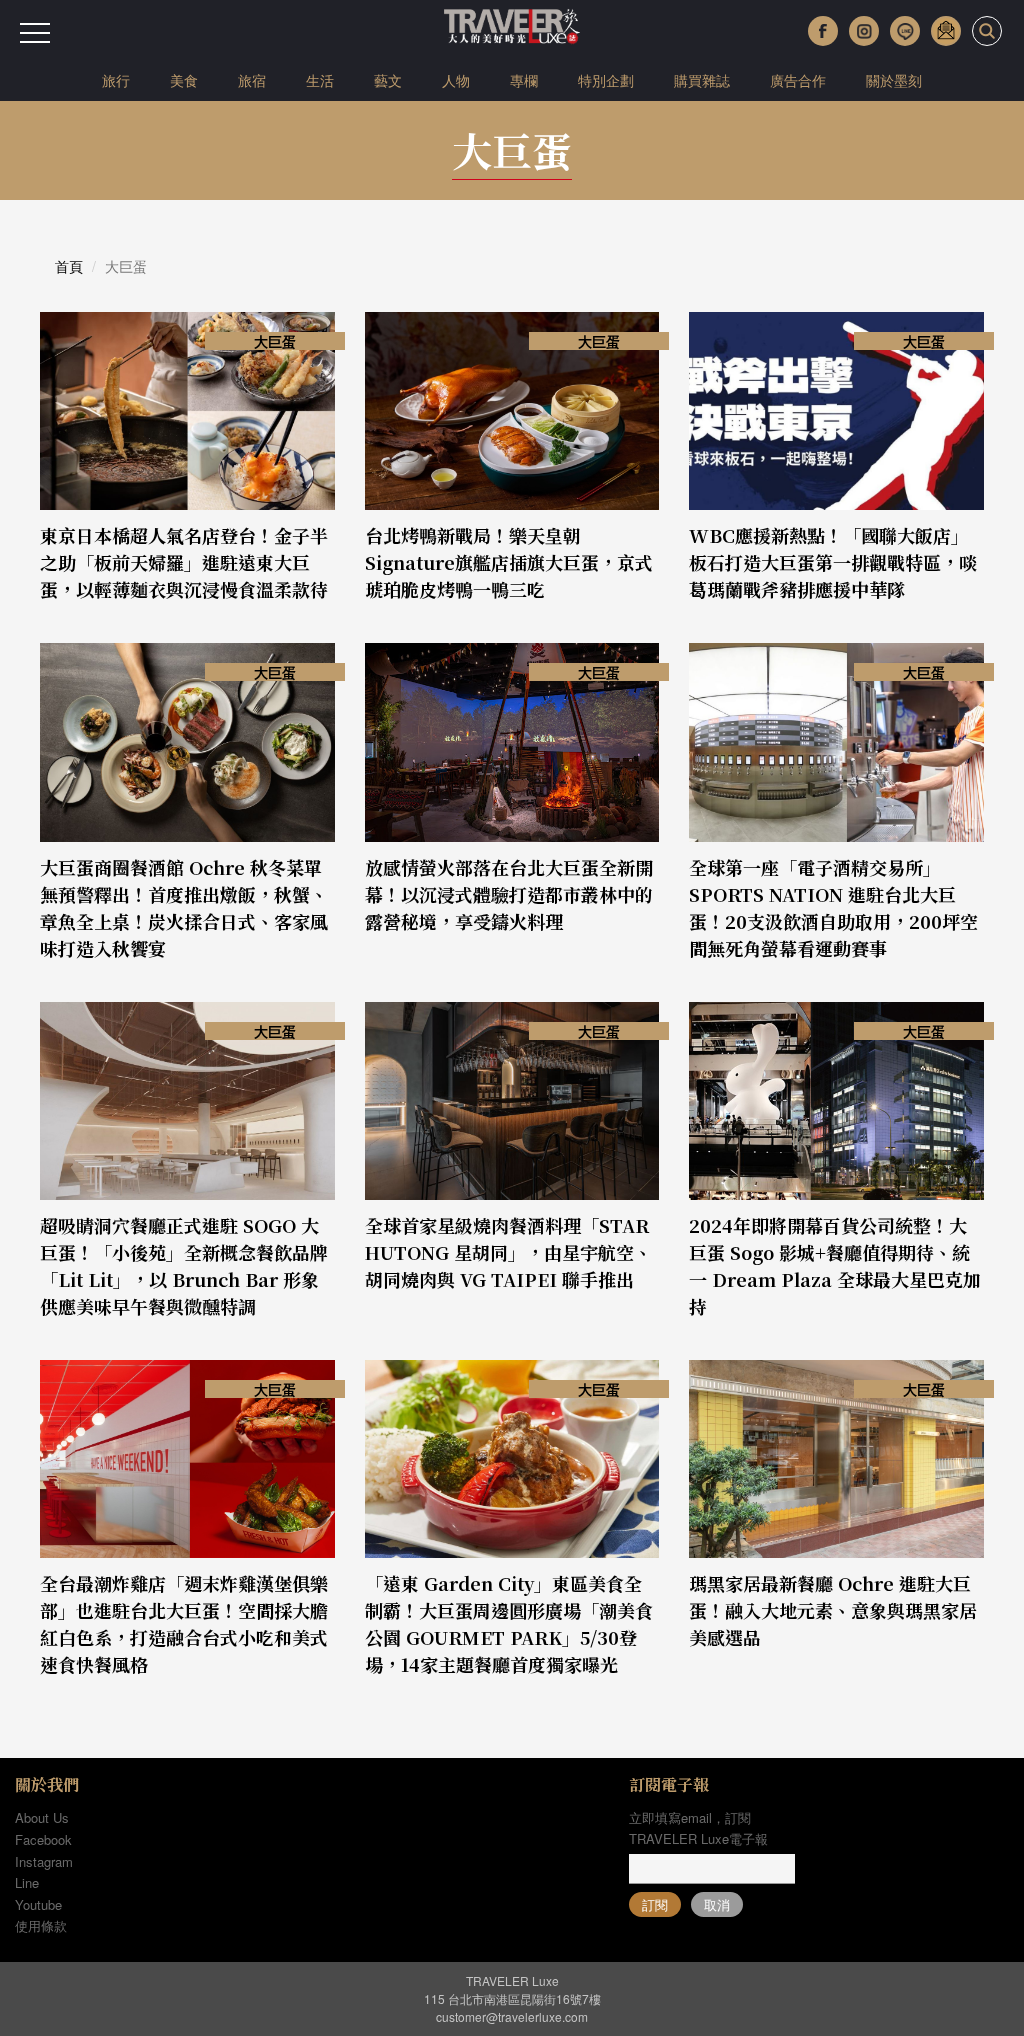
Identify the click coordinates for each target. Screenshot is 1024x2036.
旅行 (116, 80)
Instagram (44, 1861)
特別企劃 (606, 80)
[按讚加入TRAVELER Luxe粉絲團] (823, 31)
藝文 (388, 80)
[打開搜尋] (987, 31)
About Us (42, 1817)
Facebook (43, 1839)
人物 (456, 80)
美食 (184, 80)
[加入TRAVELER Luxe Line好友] (905, 31)
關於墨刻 (894, 80)
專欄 (524, 80)
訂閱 (655, 1904)
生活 (320, 80)
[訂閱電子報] (946, 31)
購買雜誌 (702, 80)
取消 (717, 1904)
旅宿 (252, 80)
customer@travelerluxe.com (512, 2016)
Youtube (38, 1904)
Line (27, 1882)
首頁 (69, 266)
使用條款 (41, 1925)
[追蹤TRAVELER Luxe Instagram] (864, 31)
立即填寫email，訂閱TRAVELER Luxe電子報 (698, 1828)
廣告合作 (798, 80)
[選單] (35, 33)
